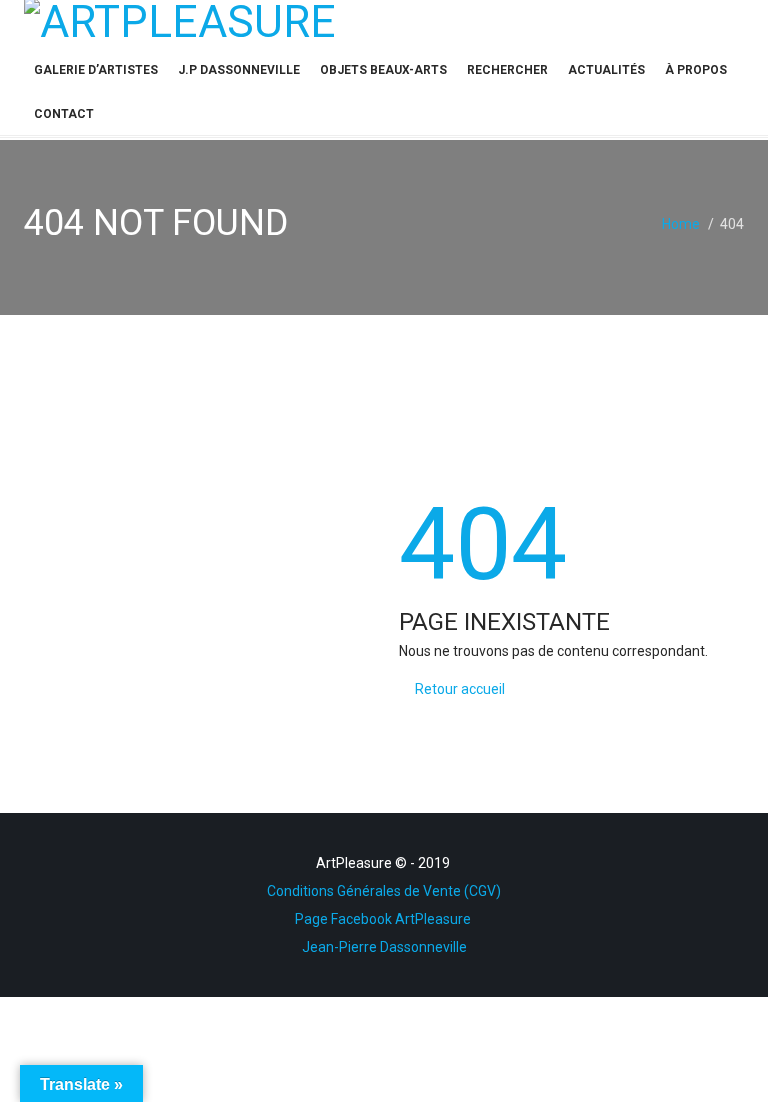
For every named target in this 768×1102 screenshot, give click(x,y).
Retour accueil (460, 689)
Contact (64, 114)
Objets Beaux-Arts (383, 70)
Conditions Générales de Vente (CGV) (384, 891)
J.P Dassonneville (239, 70)
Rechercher (507, 70)
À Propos (696, 70)
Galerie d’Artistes (96, 70)
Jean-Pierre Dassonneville (384, 947)
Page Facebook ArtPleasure (384, 919)
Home (681, 224)
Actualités (606, 70)
